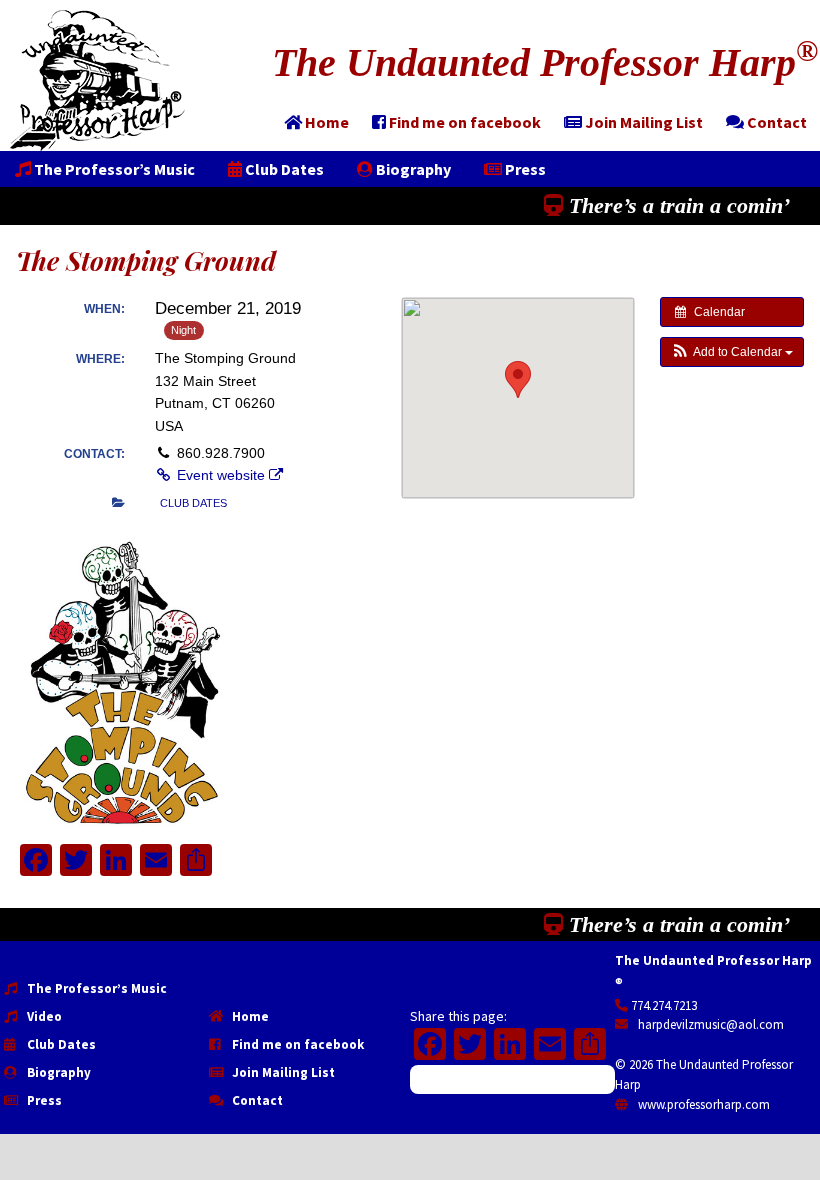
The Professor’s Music (95, 988)
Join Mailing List (282, 1072)
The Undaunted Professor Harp (545, 62)
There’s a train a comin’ (676, 205)
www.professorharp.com (702, 1104)
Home (249, 1016)
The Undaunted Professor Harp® (97, 80)
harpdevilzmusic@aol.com (709, 1024)
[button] (732, 352)
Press (43, 1100)
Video (43, 1016)
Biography (57, 1072)
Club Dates (60, 1044)
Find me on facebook (296, 1044)
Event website (221, 475)
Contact (256, 1100)
